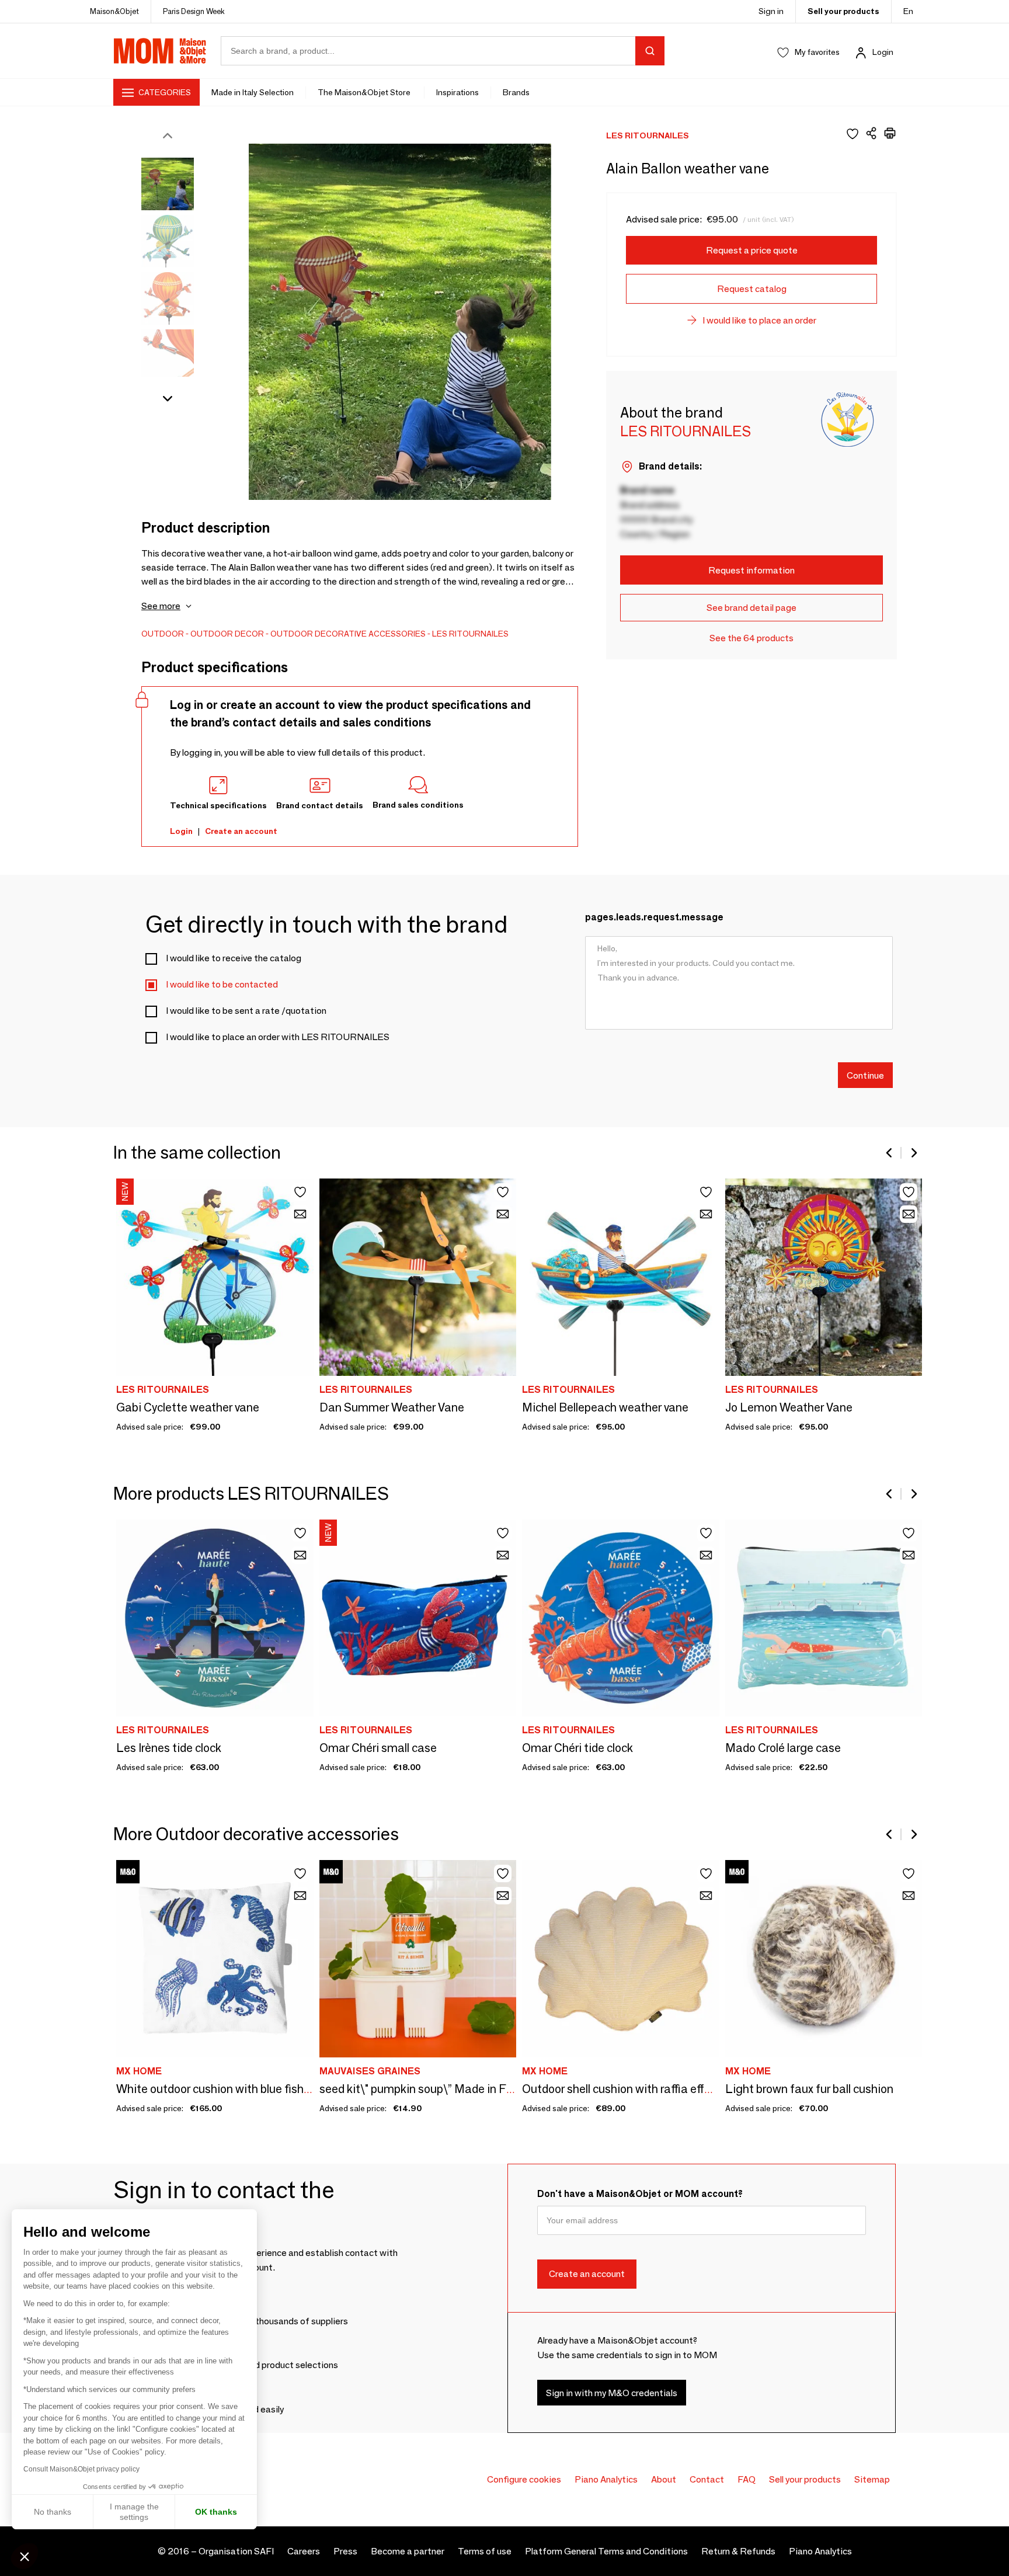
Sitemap (872, 2479)
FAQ (747, 2479)
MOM (160, 51)
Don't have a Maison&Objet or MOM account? (640, 2194)
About (664, 2479)
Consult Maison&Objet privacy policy (81, 2469)
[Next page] (913, 1153)
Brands (516, 92)
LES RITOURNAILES (470, 634)
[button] (25, 2556)
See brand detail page (751, 608)
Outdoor (163, 634)
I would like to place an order (759, 320)
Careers (304, 2551)
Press (345, 2551)
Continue (865, 1075)
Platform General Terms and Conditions (606, 2551)
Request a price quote (752, 250)
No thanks (53, 2512)
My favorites (817, 52)
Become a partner (408, 2551)
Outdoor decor (227, 634)
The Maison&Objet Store (365, 92)
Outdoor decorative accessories (348, 634)
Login (883, 52)
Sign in (771, 11)
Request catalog (752, 289)
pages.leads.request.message (654, 917)
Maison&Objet (114, 11)
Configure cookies (524, 2479)
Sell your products (843, 11)
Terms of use (485, 2551)
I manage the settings (134, 2512)
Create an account (241, 831)
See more (161, 606)
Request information (751, 570)
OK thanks (216, 2512)
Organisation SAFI (236, 2551)
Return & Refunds (738, 2551)
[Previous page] (890, 1153)
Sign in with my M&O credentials (612, 2393)
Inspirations (457, 92)
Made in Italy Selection (253, 92)
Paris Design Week (194, 11)
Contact (707, 2479)
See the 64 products (751, 638)
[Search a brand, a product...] (650, 51)
